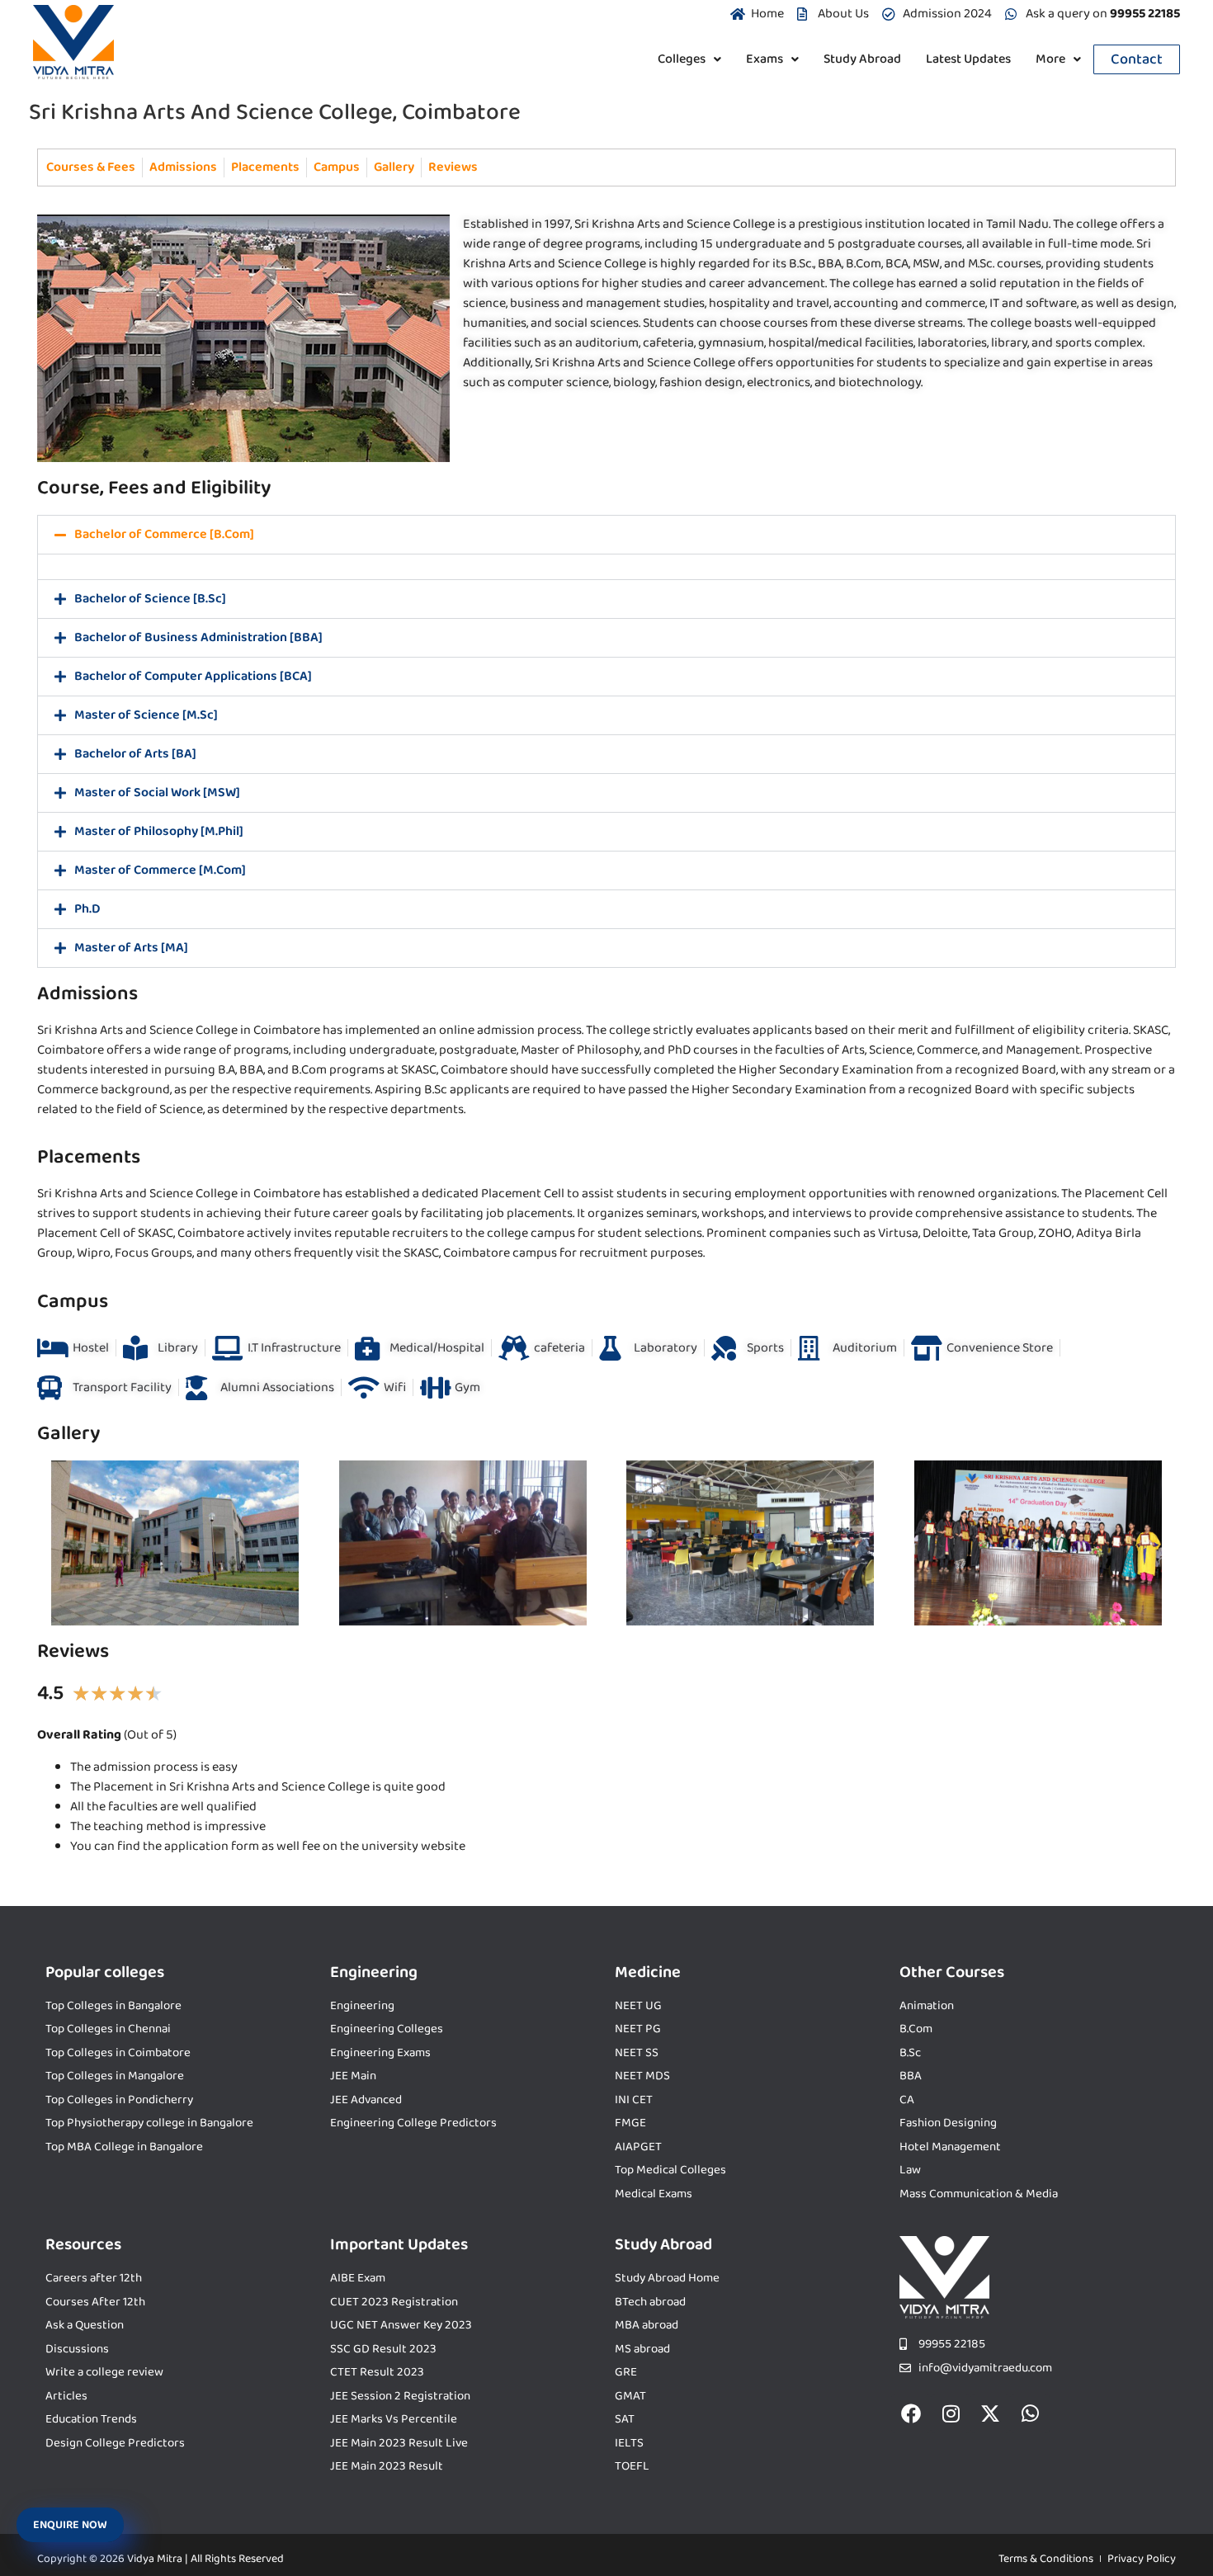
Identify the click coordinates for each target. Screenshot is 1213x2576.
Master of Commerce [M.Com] (160, 870)
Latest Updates (968, 59)
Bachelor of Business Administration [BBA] (198, 637)
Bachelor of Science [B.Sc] (150, 599)
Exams (765, 59)
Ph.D (87, 909)
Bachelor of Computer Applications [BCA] (193, 676)
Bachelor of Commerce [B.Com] (164, 534)
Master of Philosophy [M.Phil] (159, 831)
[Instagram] (951, 2413)
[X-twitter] (990, 2413)
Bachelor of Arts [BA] (135, 754)
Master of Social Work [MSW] (157, 793)
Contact (1137, 59)
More (1050, 59)
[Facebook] (911, 2413)
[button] (689, 59)
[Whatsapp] (1030, 2413)
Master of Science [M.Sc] (146, 715)
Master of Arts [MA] (131, 948)
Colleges (682, 59)
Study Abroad (862, 59)
